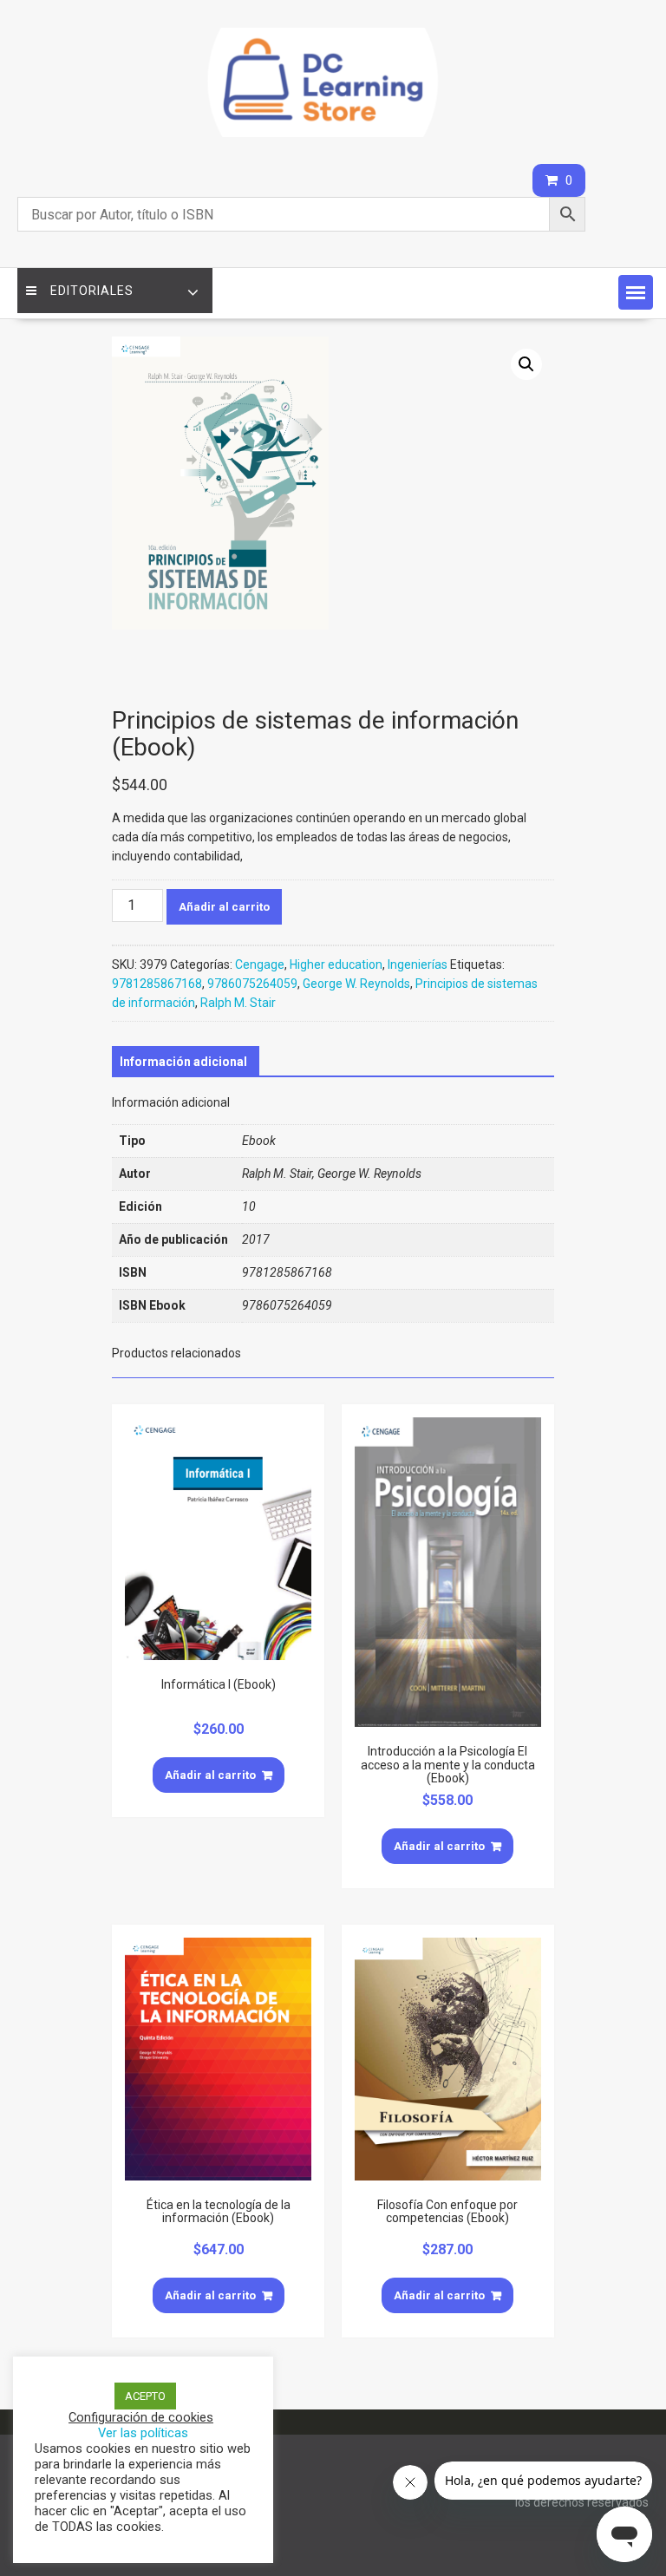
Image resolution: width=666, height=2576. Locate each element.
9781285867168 (157, 984)
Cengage (260, 964)
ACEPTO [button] (145, 2396)
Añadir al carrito (224, 907)
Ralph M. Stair (238, 1003)
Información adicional (183, 1062)
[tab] (183, 1062)
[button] (636, 292)
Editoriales (92, 291)
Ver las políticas (143, 2433)
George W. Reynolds (356, 984)
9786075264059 (252, 984)
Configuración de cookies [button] (141, 2417)
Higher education (336, 964)
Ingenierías (418, 964)
